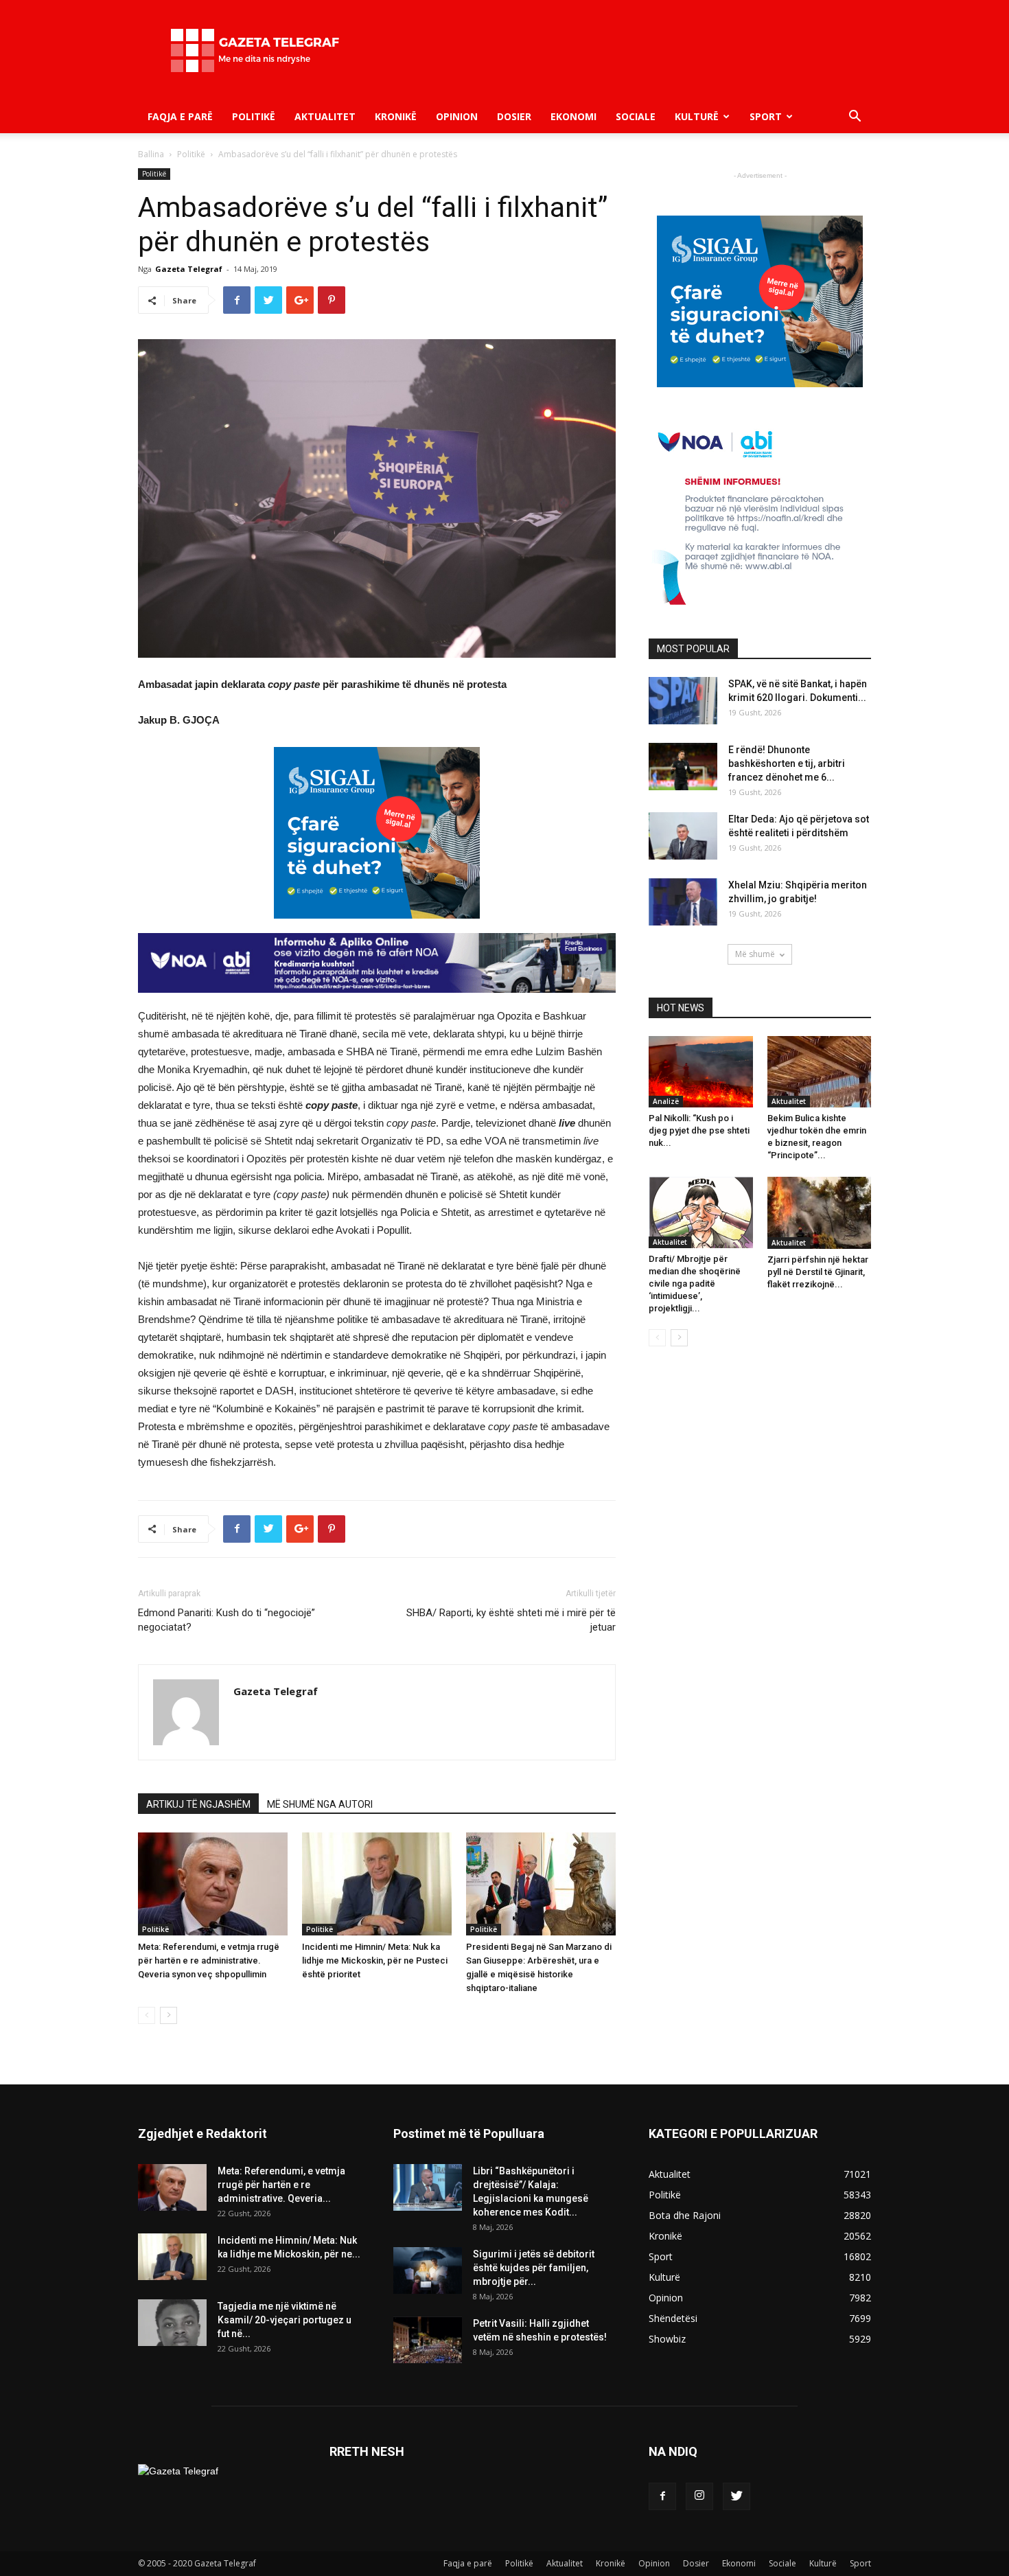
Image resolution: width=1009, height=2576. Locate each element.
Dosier (514, 116)
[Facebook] (662, 2496)
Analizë (666, 1101)
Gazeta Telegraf (189, 269)
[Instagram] (699, 2496)
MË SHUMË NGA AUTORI (320, 1804)
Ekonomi (573, 116)
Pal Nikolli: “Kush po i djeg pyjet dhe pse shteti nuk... (699, 1130)
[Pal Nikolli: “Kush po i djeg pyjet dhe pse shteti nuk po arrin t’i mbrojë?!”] (701, 1072)
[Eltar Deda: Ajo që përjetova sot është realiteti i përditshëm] (683, 836)
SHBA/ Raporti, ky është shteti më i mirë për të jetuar (511, 1620)
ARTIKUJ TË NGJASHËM (198, 1804)
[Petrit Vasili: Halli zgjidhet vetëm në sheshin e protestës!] (428, 2340)
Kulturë (697, 116)
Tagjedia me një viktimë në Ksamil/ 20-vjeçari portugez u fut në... (285, 2320)
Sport (766, 116)
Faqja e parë (180, 116)
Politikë (254, 116)
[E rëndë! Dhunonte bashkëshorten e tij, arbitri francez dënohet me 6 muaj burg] (683, 767)
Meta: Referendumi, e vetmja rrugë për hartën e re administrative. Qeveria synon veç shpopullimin (209, 1960)
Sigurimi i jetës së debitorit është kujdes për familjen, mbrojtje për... (534, 2268)
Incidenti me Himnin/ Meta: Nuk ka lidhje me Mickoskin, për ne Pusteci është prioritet (375, 1960)
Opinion (457, 116)
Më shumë (755, 954)
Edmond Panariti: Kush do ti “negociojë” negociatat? (227, 1620)
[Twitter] (737, 2496)
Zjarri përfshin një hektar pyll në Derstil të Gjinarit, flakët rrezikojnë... (818, 1272)
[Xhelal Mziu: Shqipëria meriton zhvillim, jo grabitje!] (683, 902)
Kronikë (396, 116)
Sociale (636, 116)
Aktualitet (325, 116)
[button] (855, 118)
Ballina (151, 154)
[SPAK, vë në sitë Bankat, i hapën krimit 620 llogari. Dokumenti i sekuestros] (683, 701)
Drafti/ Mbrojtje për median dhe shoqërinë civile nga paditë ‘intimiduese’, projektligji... (695, 1284)
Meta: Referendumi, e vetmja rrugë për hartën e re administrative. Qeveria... (281, 2185)
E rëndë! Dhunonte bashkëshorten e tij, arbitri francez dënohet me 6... (787, 763)
